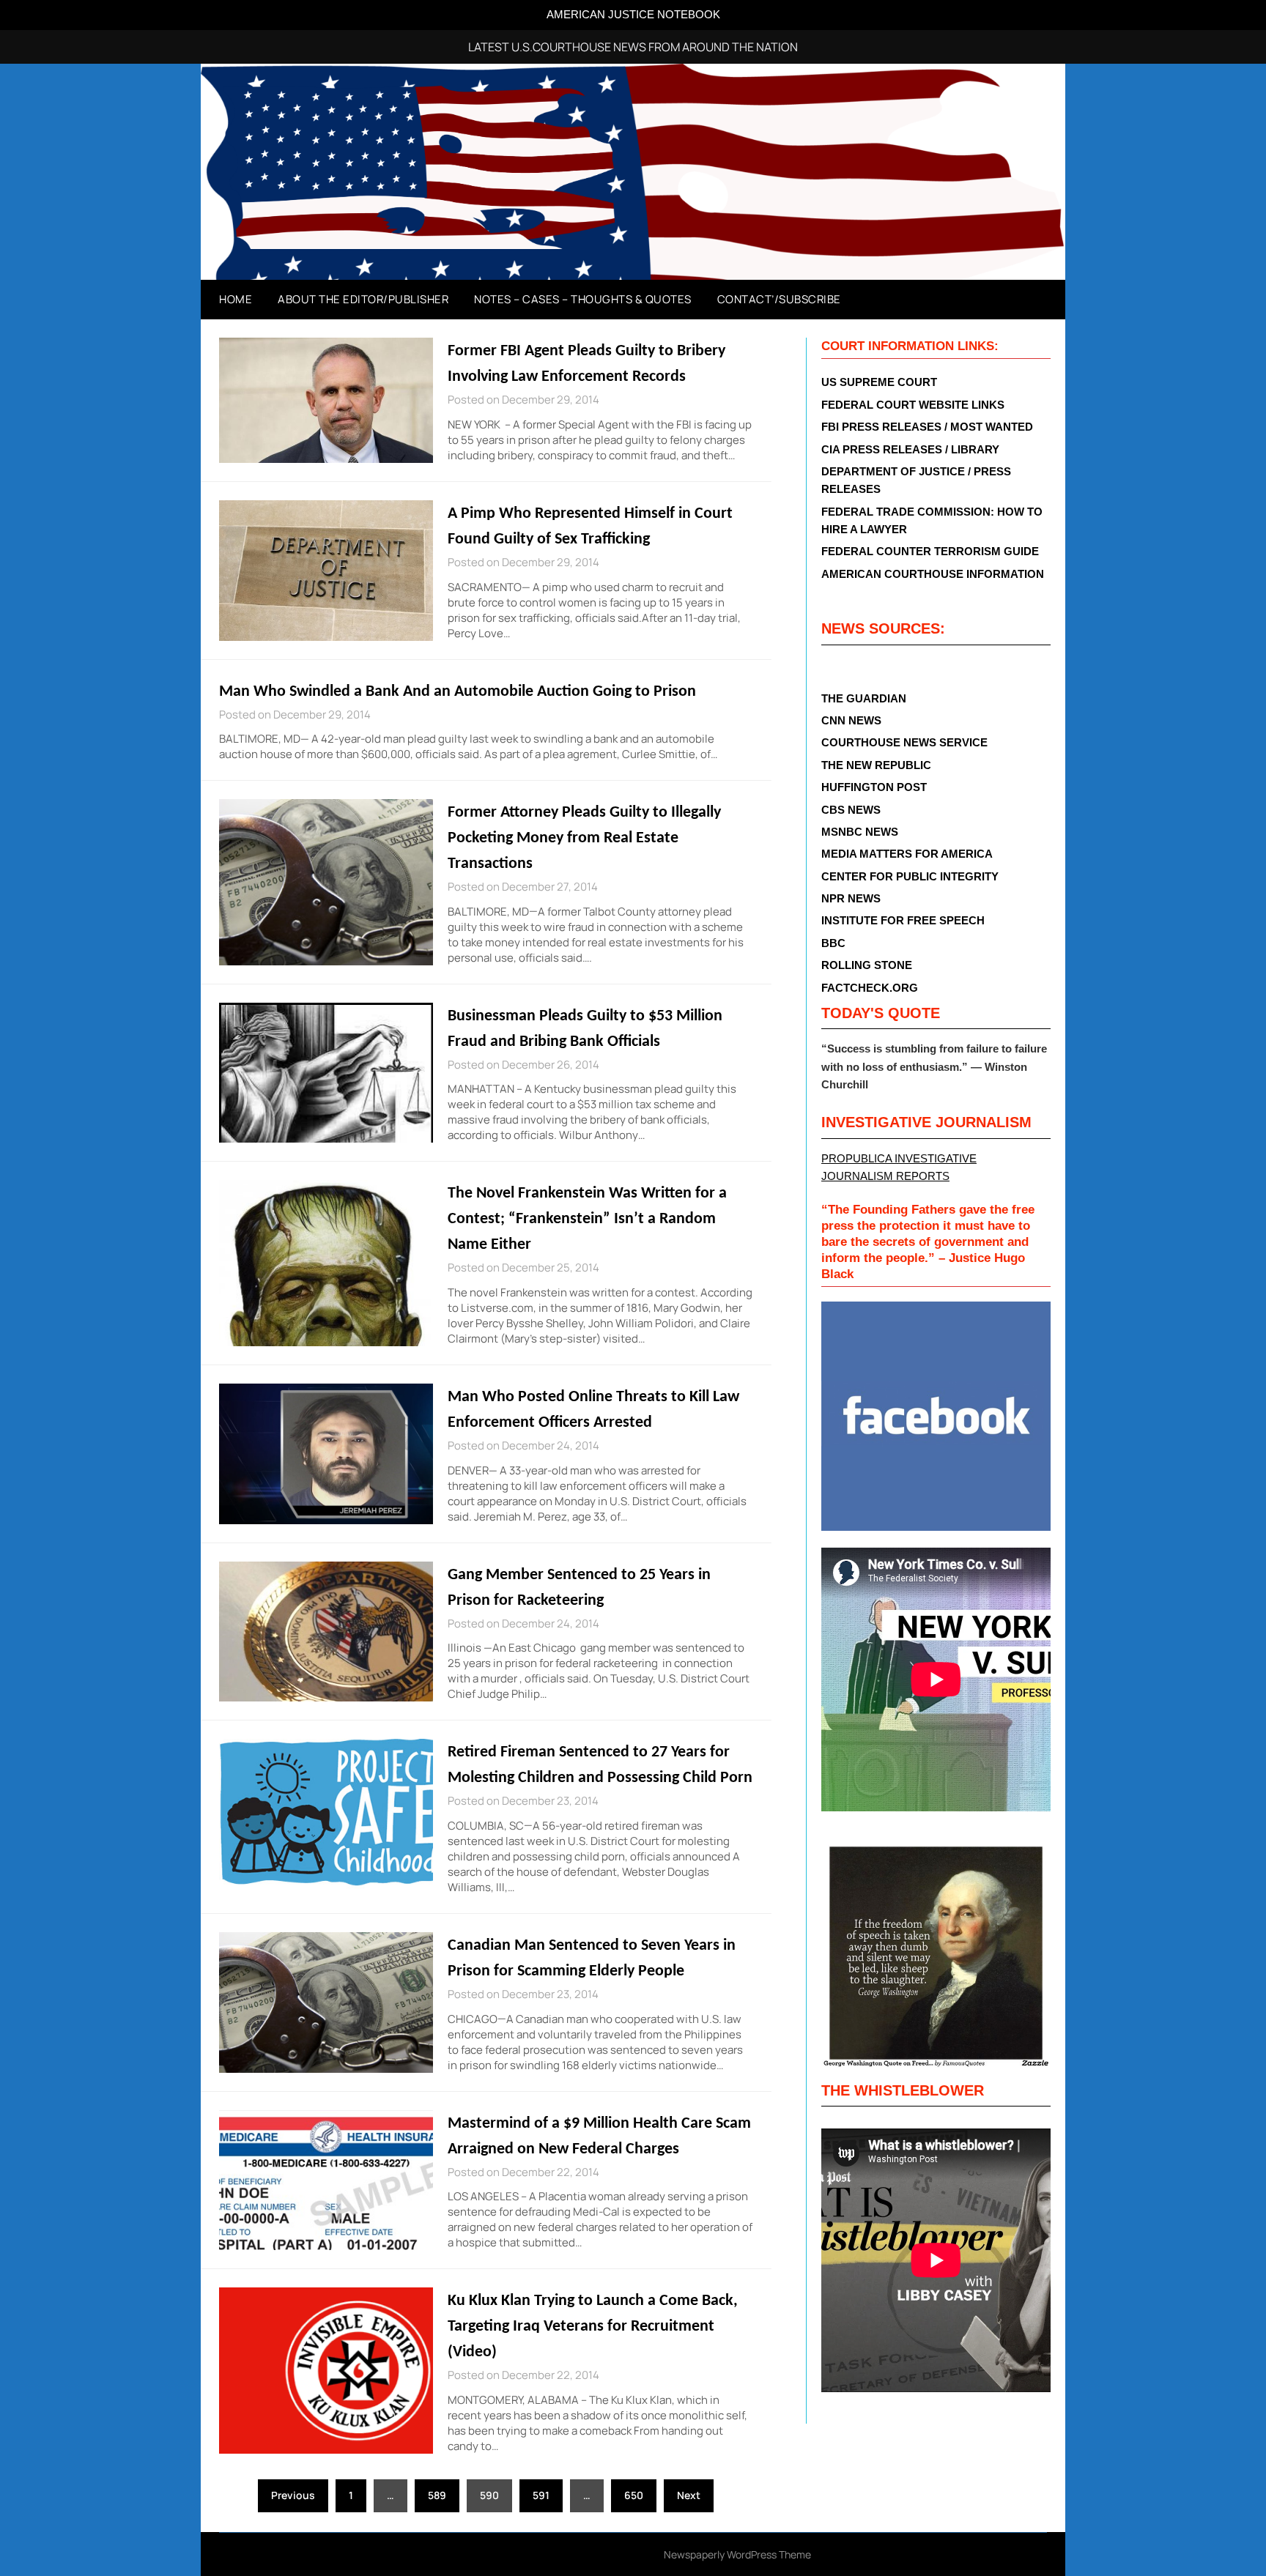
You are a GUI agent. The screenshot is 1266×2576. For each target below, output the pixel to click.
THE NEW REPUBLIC (876, 765)
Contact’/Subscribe (779, 299)
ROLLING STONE (867, 965)
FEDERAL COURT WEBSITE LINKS (913, 405)
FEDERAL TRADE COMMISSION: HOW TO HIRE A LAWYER (932, 520)
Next (689, 2495)
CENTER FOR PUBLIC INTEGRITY (910, 876)
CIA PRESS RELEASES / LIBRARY (910, 449)
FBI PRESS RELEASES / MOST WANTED (927, 427)
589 (437, 2495)
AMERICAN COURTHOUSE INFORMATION (933, 574)
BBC (833, 943)
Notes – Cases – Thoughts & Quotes (583, 299)
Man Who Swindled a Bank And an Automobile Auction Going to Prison (458, 692)
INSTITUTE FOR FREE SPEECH (903, 920)
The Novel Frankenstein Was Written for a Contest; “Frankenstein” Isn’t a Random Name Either (587, 1219)
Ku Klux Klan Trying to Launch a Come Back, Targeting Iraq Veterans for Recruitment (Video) (593, 2327)
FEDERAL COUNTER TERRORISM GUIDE (930, 551)
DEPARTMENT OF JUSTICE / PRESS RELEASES (916, 480)
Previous (293, 2495)
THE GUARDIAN (864, 698)
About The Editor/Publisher (363, 299)
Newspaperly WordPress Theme (737, 2554)
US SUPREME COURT (879, 382)
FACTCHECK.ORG (870, 988)
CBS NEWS (851, 810)
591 (541, 2495)
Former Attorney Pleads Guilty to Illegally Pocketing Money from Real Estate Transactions (584, 838)
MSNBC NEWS (860, 832)
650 (634, 2495)
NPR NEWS (851, 898)
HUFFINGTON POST (874, 787)
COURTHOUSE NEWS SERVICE (904, 742)
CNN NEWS (851, 720)
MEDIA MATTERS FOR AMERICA (907, 854)
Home (236, 299)
